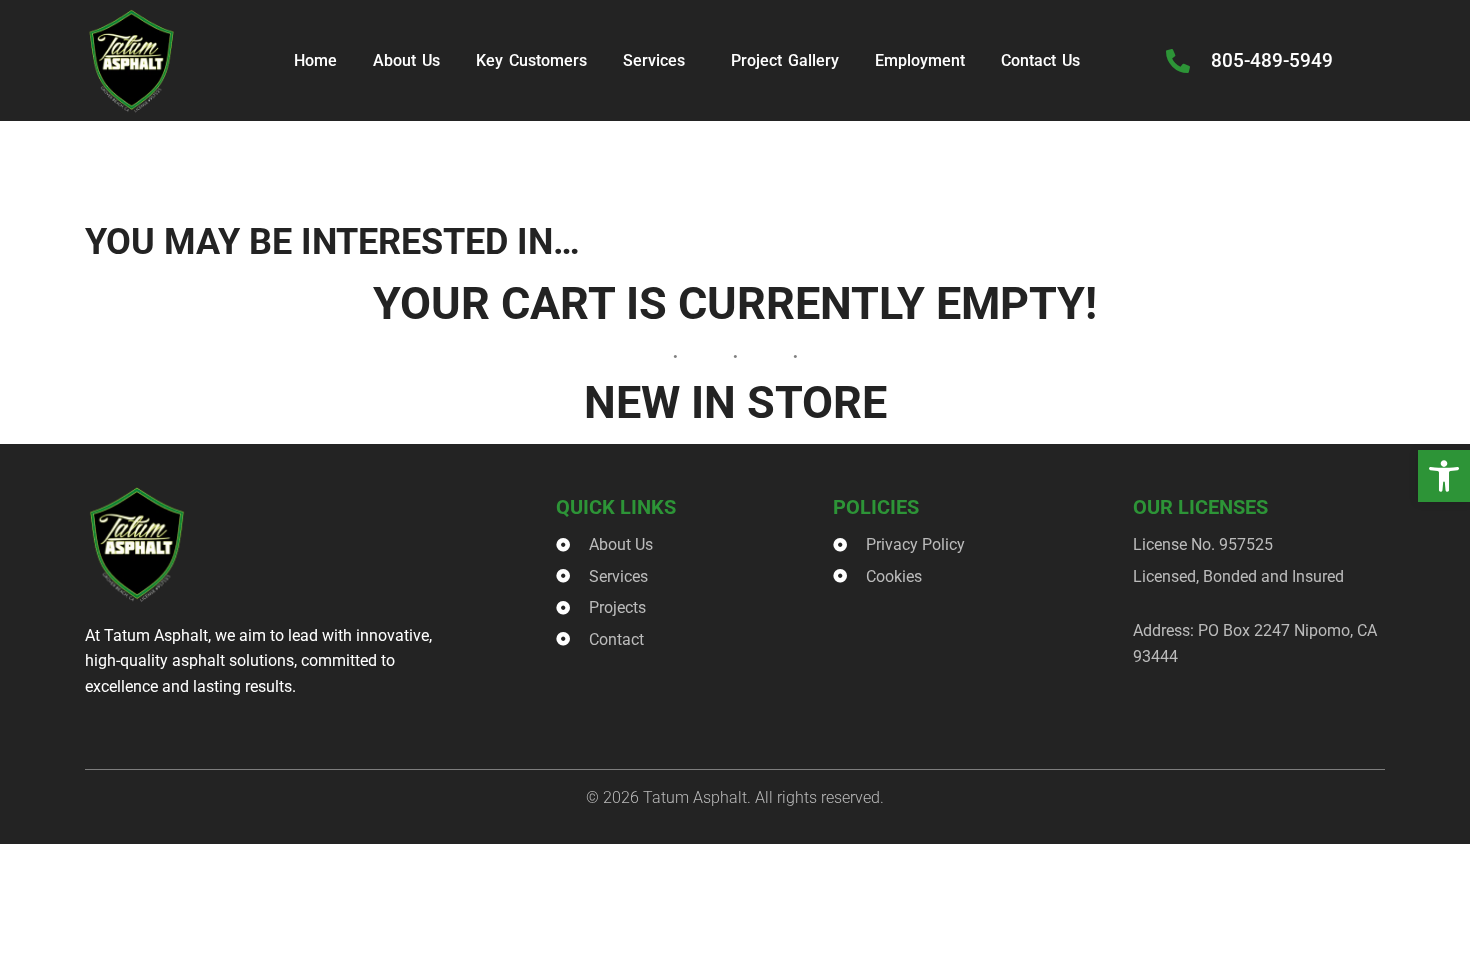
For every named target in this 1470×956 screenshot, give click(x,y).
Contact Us (1040, 60)
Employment (920, 60)
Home (315, 60)
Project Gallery (785, 60)
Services (654, 60)
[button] (1444, 476)
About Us (406, 60)
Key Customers (531, 60)
